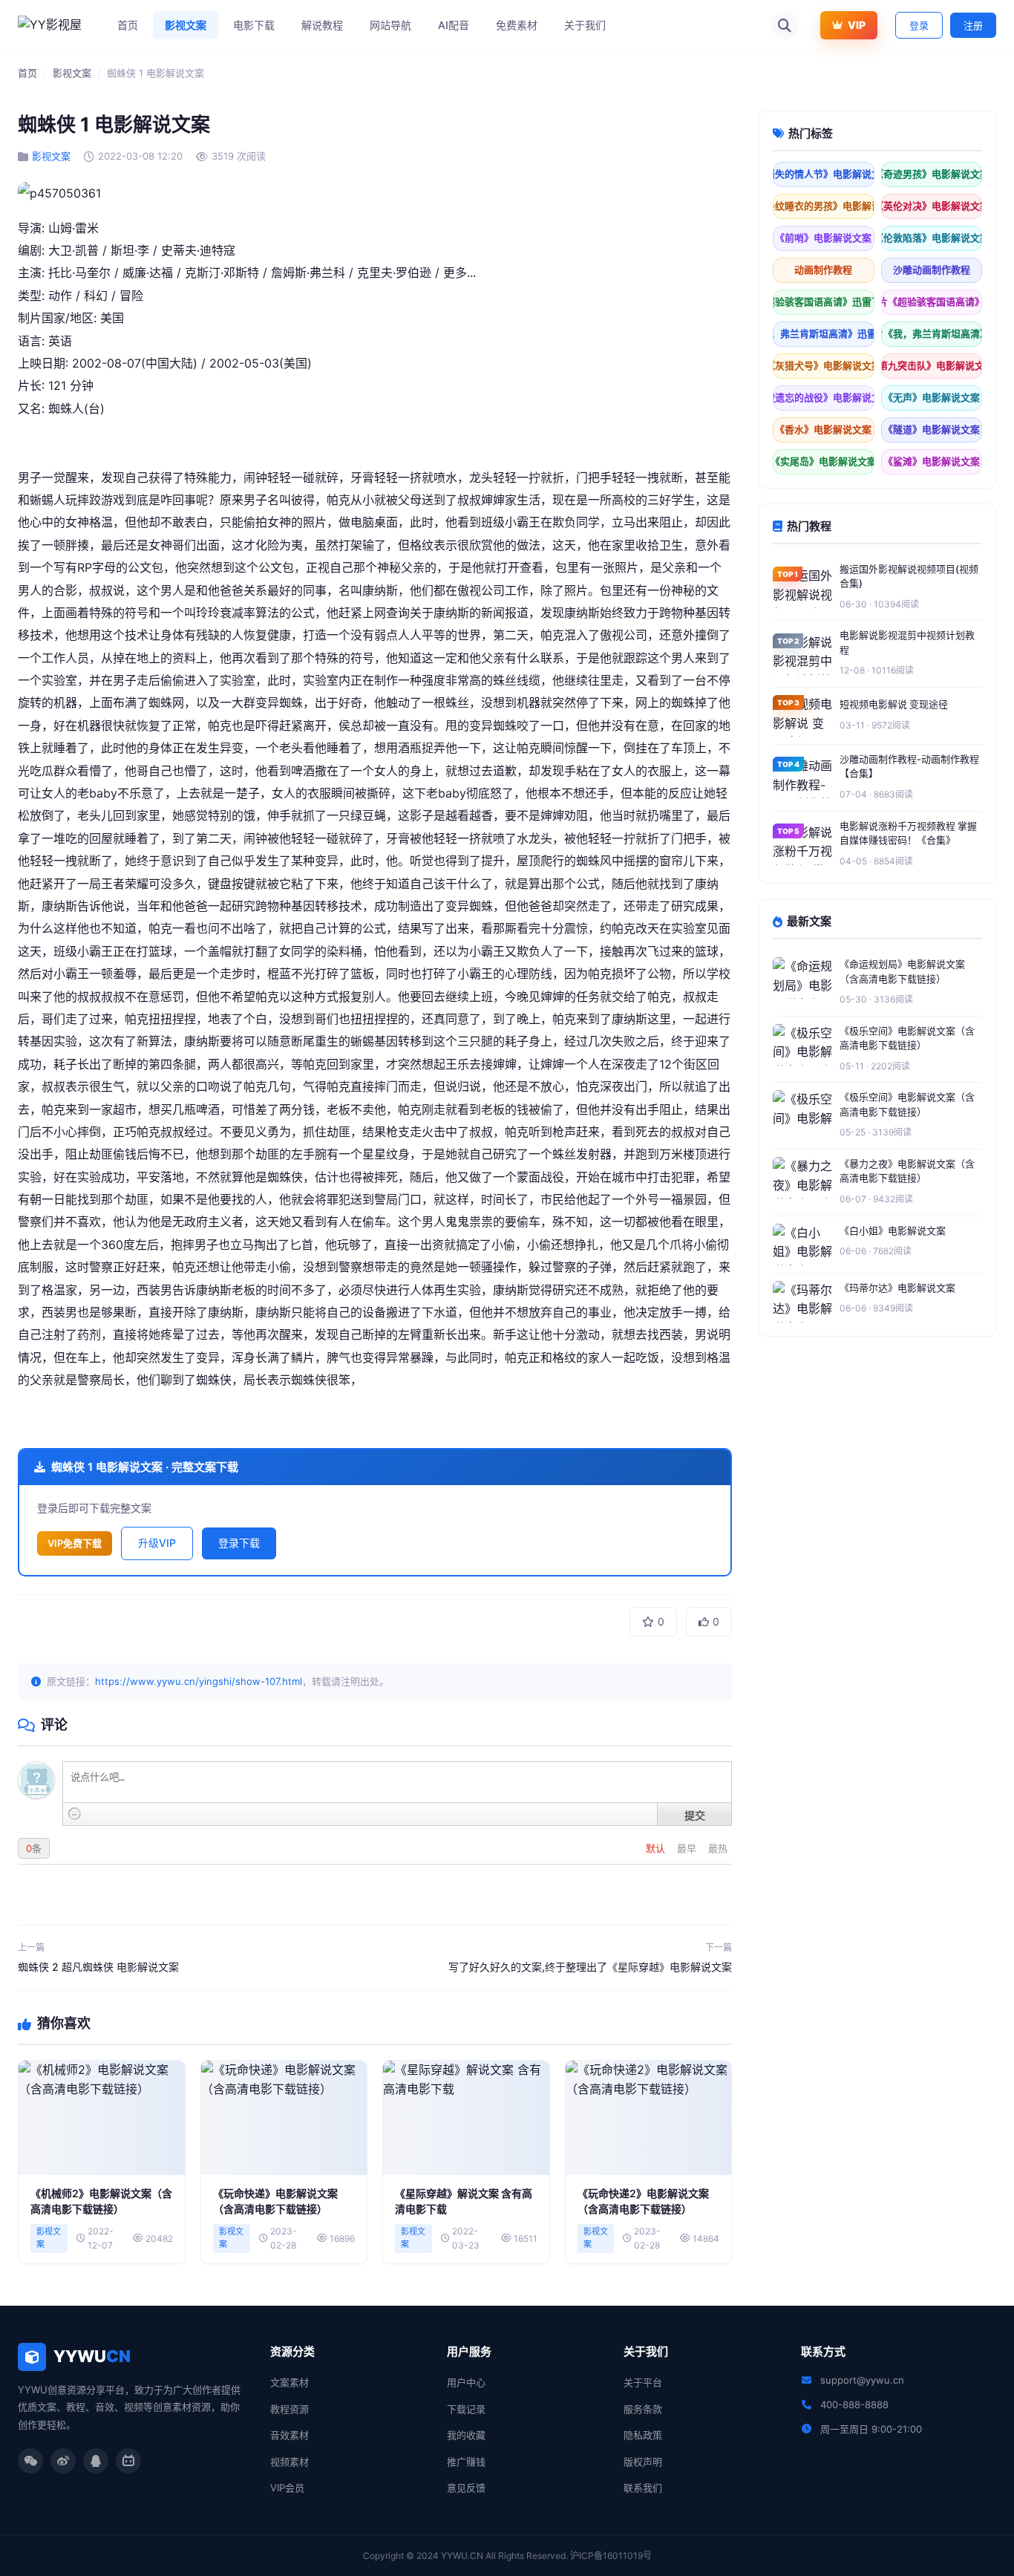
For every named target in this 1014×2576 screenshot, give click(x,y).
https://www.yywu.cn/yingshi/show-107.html (199, 1681)
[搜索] (785, 25)
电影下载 (254, 25)
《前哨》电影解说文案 (823, 238)
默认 (657, 1848)
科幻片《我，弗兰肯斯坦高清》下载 (932, 333)
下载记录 (466, 2409)
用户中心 (466, 2382)
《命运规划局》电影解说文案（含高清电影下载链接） (902, 971)
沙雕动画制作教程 (932, 270)
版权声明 (643, 2462)
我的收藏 (466, 2435)
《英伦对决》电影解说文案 (932, 206)
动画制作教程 (823, 270)
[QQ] (96, 2461)
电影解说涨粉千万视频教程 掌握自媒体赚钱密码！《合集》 (908, 833)
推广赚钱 (466, 2462)
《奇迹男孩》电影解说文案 (932, 174)
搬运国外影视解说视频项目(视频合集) (909, 576)
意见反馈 (466, 2488)
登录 (919, 25)
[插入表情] (75, 1814)
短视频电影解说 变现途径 (894, 704)
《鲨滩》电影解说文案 (932, 461)
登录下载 (239, 1543)
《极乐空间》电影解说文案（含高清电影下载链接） (907, 1038)
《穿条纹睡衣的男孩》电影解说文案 (824, 206)
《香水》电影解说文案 (823, 429)
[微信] (30, 2461)
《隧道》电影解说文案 (932, 429)
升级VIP (157, 1543)
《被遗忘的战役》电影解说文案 (824, 397)
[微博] (63, 2461)
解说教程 (322, 25)
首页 (128, 25)
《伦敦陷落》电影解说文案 (932, 238)
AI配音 (454, 25)
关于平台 (643, 2382)
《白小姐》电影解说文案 (893, 1230)
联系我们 (643, 2488)
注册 (973, 25)
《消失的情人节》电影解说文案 (824, 174)
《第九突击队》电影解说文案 (932, 365)
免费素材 (517, 25)
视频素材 (290, 2462)
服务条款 (643, 2409)
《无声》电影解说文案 (932, 397)
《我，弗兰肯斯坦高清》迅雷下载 (824, 333)
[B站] (128, 2461)
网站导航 (390, 25)
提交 (695, 1815)
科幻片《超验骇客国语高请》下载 (932, 301)
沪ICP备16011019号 (611, 2556)
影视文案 (186, 25)
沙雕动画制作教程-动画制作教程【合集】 (909, 766)
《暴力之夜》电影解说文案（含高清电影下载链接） (907, 1171)
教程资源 (290, 2409)
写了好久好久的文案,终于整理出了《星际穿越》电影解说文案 (590, 1967)
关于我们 (585, 25)
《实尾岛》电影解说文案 (824, 461)
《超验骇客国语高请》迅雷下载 (824, 301)
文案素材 (290, 2382)
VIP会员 (287, 2488)
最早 (688, 1848)
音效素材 (290, 2435)
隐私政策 (643, 2435)
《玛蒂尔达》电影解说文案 (897, 1288)
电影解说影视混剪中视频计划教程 (907, 642)
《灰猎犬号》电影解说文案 (824, 365)
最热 (718, 1848)
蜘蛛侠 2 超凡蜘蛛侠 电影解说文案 (98, 1967)
